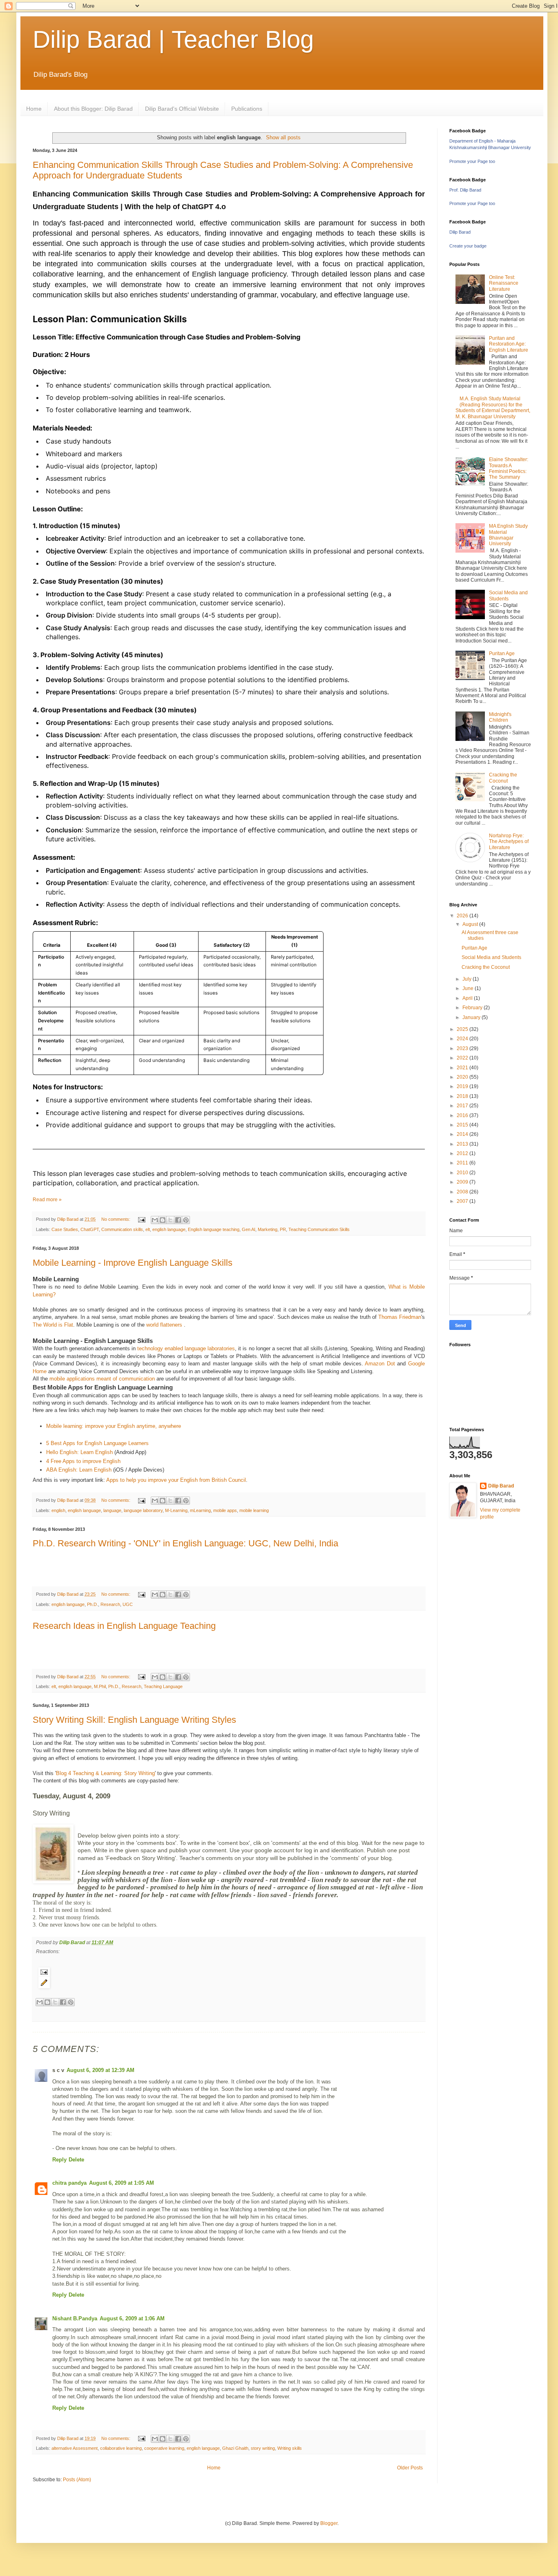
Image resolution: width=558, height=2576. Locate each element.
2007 (463, 1201)
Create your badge (468, 246)
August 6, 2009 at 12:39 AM (100, 2070)
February (473, 1008)
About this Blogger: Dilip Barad (93, 109)
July (468, 979)
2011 (463, 1163)
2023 (463, 1048)
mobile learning (254, 1510)
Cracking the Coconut (503, 778)
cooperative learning (164, 2448)
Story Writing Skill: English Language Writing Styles (134, 1720)
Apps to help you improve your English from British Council (176, 1480)
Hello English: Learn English (79, 1452)
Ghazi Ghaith (235, 2448)
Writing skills (290, 2448)
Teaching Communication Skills (319, 1229)
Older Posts (410, 2468)
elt (148, 1229)
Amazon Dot (380, 1364)
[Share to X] (170, 1220)
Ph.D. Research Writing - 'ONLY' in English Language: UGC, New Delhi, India (185, 1543)
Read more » (47, 1200)
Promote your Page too (472, 161)
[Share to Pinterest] (186, 1220)
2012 (463, 1153)
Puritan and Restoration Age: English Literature (509, 344)
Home (34, 109)
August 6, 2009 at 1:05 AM (122, 2183)
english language (169, 1229)
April (468, 998)
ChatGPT (90, 1229)
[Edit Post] (229, 1983)
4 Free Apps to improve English (83, 1461)
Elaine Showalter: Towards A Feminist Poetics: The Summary (509, 468)
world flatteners (165, 1325)
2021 (463, 1068)
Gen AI (249, 1229)
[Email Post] (141, 1219)
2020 (463, 1077)
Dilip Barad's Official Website (182, 109)
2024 (463, 1039)
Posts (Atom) (77, 2480)
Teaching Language (163, 1686)
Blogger (329, 2523)
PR (283, 1229)
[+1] (99, 2013)
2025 (463, 1029)
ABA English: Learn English (79, 1470)
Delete (76, 2160)
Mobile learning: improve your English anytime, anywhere (114, 1426)
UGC (128, 1604)
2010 (463, 1173)
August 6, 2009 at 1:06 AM (132, 2318)
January (472, 1017)
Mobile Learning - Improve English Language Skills (133, 1263)
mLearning (200, 1510)
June (469, 988)
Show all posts (283, 137)
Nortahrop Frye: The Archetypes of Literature (509, 842)
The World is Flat (53, 1325)
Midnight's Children (500, 717)
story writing (263, 2448)
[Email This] (155, 1220)
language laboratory (143, 1510)
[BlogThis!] (163, 1220)
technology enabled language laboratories (186, 1348)
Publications (247, 109)
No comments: (116, 1219)
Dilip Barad (460, 232)
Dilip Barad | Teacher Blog (173, 39)
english (58, 1510)
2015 (463, 1125)
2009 (463, 1182)
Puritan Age (502, 653)
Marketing (268, 1229)
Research (110, 1604)
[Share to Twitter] (55, 2002)
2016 (463, 1115)
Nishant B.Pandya (75, 2318)
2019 (463, 1086)
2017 (463, 1106)
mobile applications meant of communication (102, 1379)
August (471, 924)
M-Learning (176, 1510)
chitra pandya (69, 2183)
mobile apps (225, 1510)
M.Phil (100, 1686)
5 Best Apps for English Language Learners (97, 1443)
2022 (463, 1058)
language (112, 1510)
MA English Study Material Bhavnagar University (508, 535)
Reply (59, 2160)
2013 (463, 1144)
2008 (463, 1192)
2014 (463, 1134)
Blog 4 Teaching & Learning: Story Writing (105, 1773)
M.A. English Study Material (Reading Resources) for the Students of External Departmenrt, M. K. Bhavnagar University (493, 407)
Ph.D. (93, 1604)
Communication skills (122, 1229)
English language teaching (214, 1229)
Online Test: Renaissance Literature (504, 283)
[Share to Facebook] (178, 1220)
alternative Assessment (75, 2448)
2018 (463, 1096)
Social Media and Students (508, 595)
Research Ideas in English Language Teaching (124, 1626)
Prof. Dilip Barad (465, 190)
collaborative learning (121, 2448)
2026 (463, 916)
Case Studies (65, 1229)
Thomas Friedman (400, 1317)
